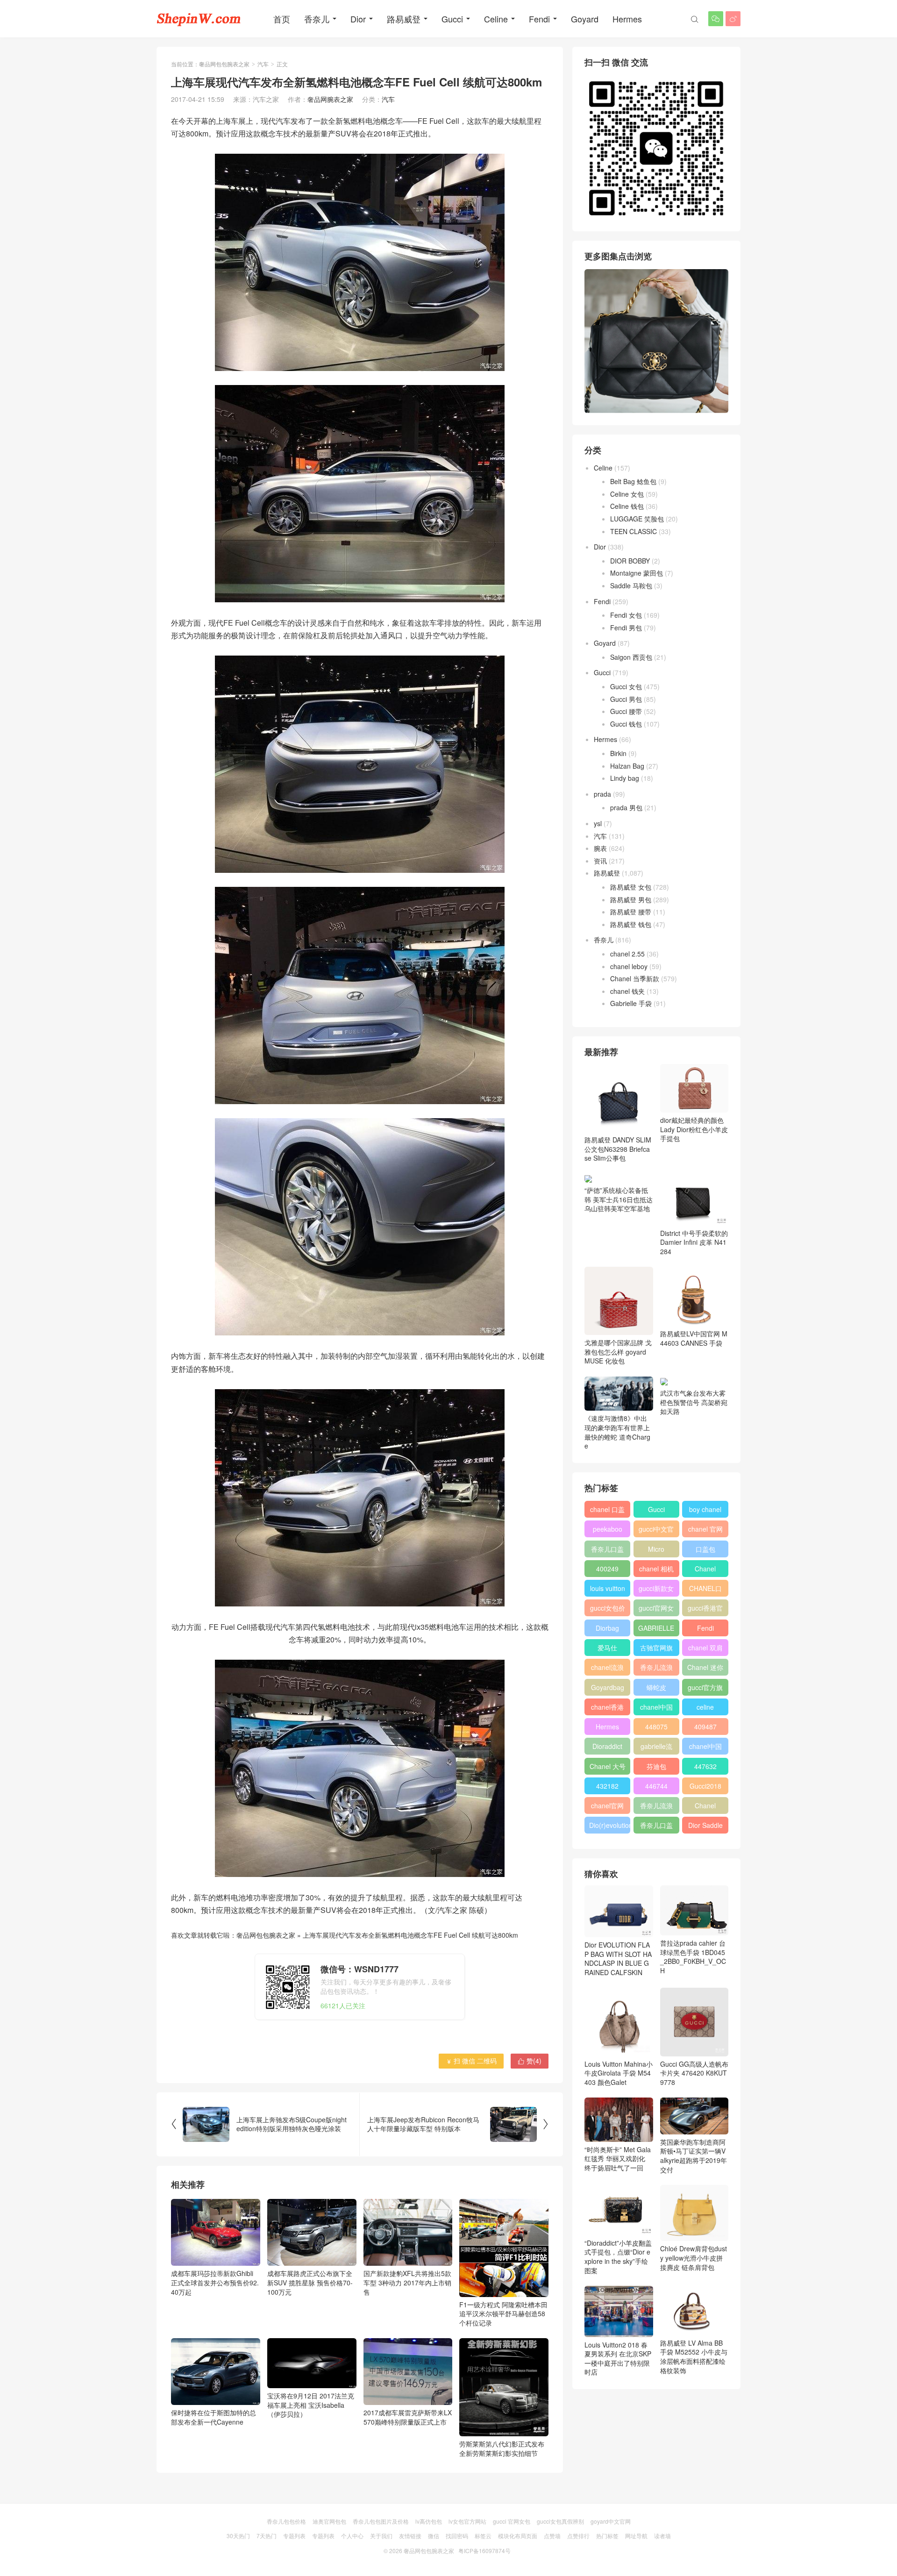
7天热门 (267, 2536)
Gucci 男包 (626, 699)
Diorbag (607, 1628)
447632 (705, 1766)
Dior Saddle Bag (705, 1827)
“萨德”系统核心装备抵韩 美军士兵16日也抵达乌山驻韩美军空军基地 (619, 1199)
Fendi (539, 19)
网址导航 (636, 2536)
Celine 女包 (627, 494)
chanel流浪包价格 (607, 1669)
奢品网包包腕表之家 (224, 64)
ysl (598, 823)
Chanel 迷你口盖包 (705, 1669)
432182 (607, 1786)
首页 (282, 19)
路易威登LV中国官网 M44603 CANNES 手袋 (694, 1338)
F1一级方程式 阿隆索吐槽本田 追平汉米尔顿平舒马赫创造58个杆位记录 (503, 2314)
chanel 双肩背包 (705, 1649)
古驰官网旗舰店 (656, 1649)
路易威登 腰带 (631, 912)
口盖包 (705, 1549)
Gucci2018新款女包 (705, 1788)
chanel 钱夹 (627, 991)
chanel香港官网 (607, 1709)
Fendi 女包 (626, 615)
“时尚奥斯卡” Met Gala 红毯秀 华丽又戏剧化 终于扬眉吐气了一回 (618, 2159)
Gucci (452, 19)
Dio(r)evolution (610, 1825)
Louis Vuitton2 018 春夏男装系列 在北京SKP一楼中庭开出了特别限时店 (618, 2358)
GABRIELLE (656, 1628)
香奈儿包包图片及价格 (381, 2521)
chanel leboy (629, 966)
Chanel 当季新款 (635, 978)
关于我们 (381, 2536)
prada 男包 (626, 807)
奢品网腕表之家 (330, 99)
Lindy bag (625, 778)
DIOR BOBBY (630, 561)
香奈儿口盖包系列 (656, 1827)
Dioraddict (607, 1746)
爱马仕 (607, 1648)
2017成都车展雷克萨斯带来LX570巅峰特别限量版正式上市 (408, 2417)
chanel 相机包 (656, 1570)
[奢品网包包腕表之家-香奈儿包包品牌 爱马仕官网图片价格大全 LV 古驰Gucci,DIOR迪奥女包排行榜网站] (199, 19)
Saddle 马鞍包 (631, 585)
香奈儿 (317, 19)
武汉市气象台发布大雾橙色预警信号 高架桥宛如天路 (694, 1402)
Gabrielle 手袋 (631, 1003)
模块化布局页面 (518, 2536)
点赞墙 (552, 2536)
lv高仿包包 (429, 2521)
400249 (607, 1569)
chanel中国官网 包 (705, 1748)
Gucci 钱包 (626, 724)
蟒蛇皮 (656, 1687)
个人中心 (352, 2536)
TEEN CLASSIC (634, 531)
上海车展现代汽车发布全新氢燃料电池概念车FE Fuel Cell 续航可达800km (410, 1935)
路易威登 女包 (631, 887)
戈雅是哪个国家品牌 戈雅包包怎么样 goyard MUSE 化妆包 (618, 1352)
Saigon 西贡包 (631, 657)
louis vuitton (608, 1588)
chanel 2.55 (627, 954)
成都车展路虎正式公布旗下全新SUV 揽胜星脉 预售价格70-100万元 (310, 2282)
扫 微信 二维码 (471, 2061)
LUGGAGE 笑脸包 (637, 519)
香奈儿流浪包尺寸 (656, 1669)
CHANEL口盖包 (705, 1590)
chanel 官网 (705, 1529)
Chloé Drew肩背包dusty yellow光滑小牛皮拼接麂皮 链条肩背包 (694, 2258)
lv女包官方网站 (467, 2521)
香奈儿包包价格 (286, 2521)
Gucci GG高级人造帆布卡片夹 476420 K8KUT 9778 (694, 2073)
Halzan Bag (627, 766)
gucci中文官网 (656, 1531)
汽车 (263, 64)
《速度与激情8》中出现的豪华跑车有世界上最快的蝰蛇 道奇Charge (617, 1432)
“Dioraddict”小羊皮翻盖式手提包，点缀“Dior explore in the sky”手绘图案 (618, 2257)
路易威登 (404, 19)
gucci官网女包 (656, 1610)
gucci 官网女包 (512, 2521)
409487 (705, 1727)
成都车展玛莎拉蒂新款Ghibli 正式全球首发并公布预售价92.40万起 (215, 2282)
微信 (434, 2536)
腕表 (600, 848)
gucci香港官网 (705, 1610)
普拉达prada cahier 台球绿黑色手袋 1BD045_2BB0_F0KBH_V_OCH (693, 1957)
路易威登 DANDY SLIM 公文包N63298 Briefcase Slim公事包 (618, 1149)
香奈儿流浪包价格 (656, 1807)
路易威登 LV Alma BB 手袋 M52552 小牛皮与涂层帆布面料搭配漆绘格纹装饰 (694, 2357)
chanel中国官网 (656, 1709)
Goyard (585, 19)
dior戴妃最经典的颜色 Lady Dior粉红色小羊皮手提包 (694, 1129)
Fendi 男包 (626, 628)
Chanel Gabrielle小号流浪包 (705, 1807)
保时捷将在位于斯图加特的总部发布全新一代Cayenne (214, 2417)
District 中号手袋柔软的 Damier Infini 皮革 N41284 (694, 1242)
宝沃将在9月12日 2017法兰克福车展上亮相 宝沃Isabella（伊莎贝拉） (311, 2405)
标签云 (483, 2536)
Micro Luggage (656, 1551)
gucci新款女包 (656, 1590)
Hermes (627, 19)
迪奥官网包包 (329, 2521)
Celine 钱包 (627, 506)
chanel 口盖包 (607, 1511)
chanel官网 (607, 1805)
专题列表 (294, 2536)
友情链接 (410, 2536)
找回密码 (457, 2536)
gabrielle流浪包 (656, 1748)
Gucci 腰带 (626, 711)
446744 (656, 1786)
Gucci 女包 (626, 686)
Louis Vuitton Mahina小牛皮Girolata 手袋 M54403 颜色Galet (619, 2073)
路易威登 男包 (631, 899)
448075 (656, 1727)
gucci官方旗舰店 (705, 1689)
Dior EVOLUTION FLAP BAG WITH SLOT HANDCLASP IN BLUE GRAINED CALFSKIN (618, 1959)
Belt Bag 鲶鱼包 (633, 481)
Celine (496, 19)
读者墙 (662, 2536)
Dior (358, 19)
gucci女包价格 (608, 1610)
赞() (530, 2061)
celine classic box (705, 1709)
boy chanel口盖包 (705, 1511)
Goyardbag (608, 1687)
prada (602, 794)
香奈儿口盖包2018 (607, 1551)
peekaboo (608, 1529)
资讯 (600, 861)
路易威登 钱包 (631, 924)
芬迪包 (656, 1766)
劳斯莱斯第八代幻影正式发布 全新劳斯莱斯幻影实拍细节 (502, 2448)
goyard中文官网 (611, 2521)
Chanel (705, 1569)
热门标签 (607, 2536)
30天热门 (238, 2536)
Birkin (618, 753)
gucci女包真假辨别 (560, 2521)
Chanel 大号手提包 (608, 1768)
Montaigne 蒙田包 (637, 573)
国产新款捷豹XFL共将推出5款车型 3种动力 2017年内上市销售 (407, 2282)
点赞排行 (578, 2536)
